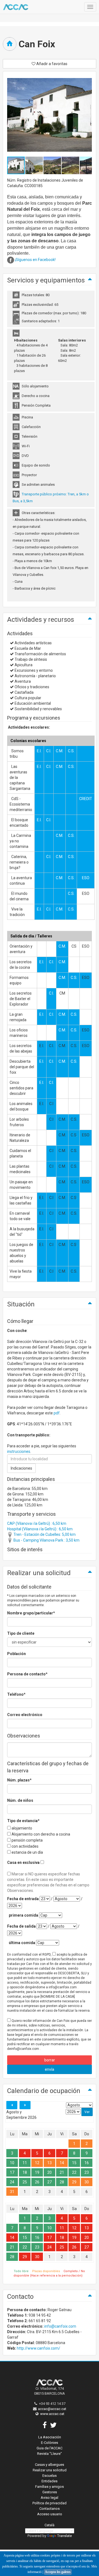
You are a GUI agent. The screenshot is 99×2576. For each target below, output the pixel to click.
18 (25, 2172)
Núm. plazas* (19, 1780)
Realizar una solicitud (50, 2470)
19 (37, 2172)
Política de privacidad (50, 2503)
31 (12, 2192)
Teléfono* (16, 1694)
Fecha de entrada (23, 1899)
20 (50, 2172)
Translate (64, 2536)
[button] (34, 165)
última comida (22, 1943)
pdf (57, 1413)
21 (62, 2172)
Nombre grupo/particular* (31, 1613)
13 (50, 2163)
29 (74, 2182)
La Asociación (50, 2437)
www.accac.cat (52, 2414)
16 (87, 2163)
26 (37, 2182)
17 (12, 2172)
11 (25, 2163)
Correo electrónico (25, 1715)
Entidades (50, 2481)
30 (87, 2182)
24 (12, 2182)
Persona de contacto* (27, 1674)
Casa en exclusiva (23, 1862)
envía (50, 2069)
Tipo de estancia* (23, 1821)
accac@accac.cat (52, 2409)
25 (25, 2182)
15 (74, 2163)
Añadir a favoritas (51, 64)
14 (62, 2163)
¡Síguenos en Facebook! (35, 260)
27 (50, 2182)
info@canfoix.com (60, 2326)
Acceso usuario (50, 2514)
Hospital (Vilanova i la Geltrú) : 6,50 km (40, 1529)
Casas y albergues (50, 2465)
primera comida (24, 1915)
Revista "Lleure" (50, 2454)
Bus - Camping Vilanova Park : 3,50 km (46, 1540)
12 (37, 2163)
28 (62, 2182)
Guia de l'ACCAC (50, 2448)
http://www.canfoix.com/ (38, 2348)
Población (16, 1654)
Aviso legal (50, 2498)
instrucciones (19, 1451)
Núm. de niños (20, 1800)
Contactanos (50, 2509)
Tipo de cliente (21, 1633)
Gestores (50, 2492)
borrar (50, 2060)
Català (50, 2525)
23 (87, 2172)
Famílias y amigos (50, 2487)
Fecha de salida (21, 1926)
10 (12, 2163)
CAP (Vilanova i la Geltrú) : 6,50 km (37, 1523)
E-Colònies (50, 2443)
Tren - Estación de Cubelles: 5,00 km (44, 1534)
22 (74, 2172)
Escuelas (50, 2476)
